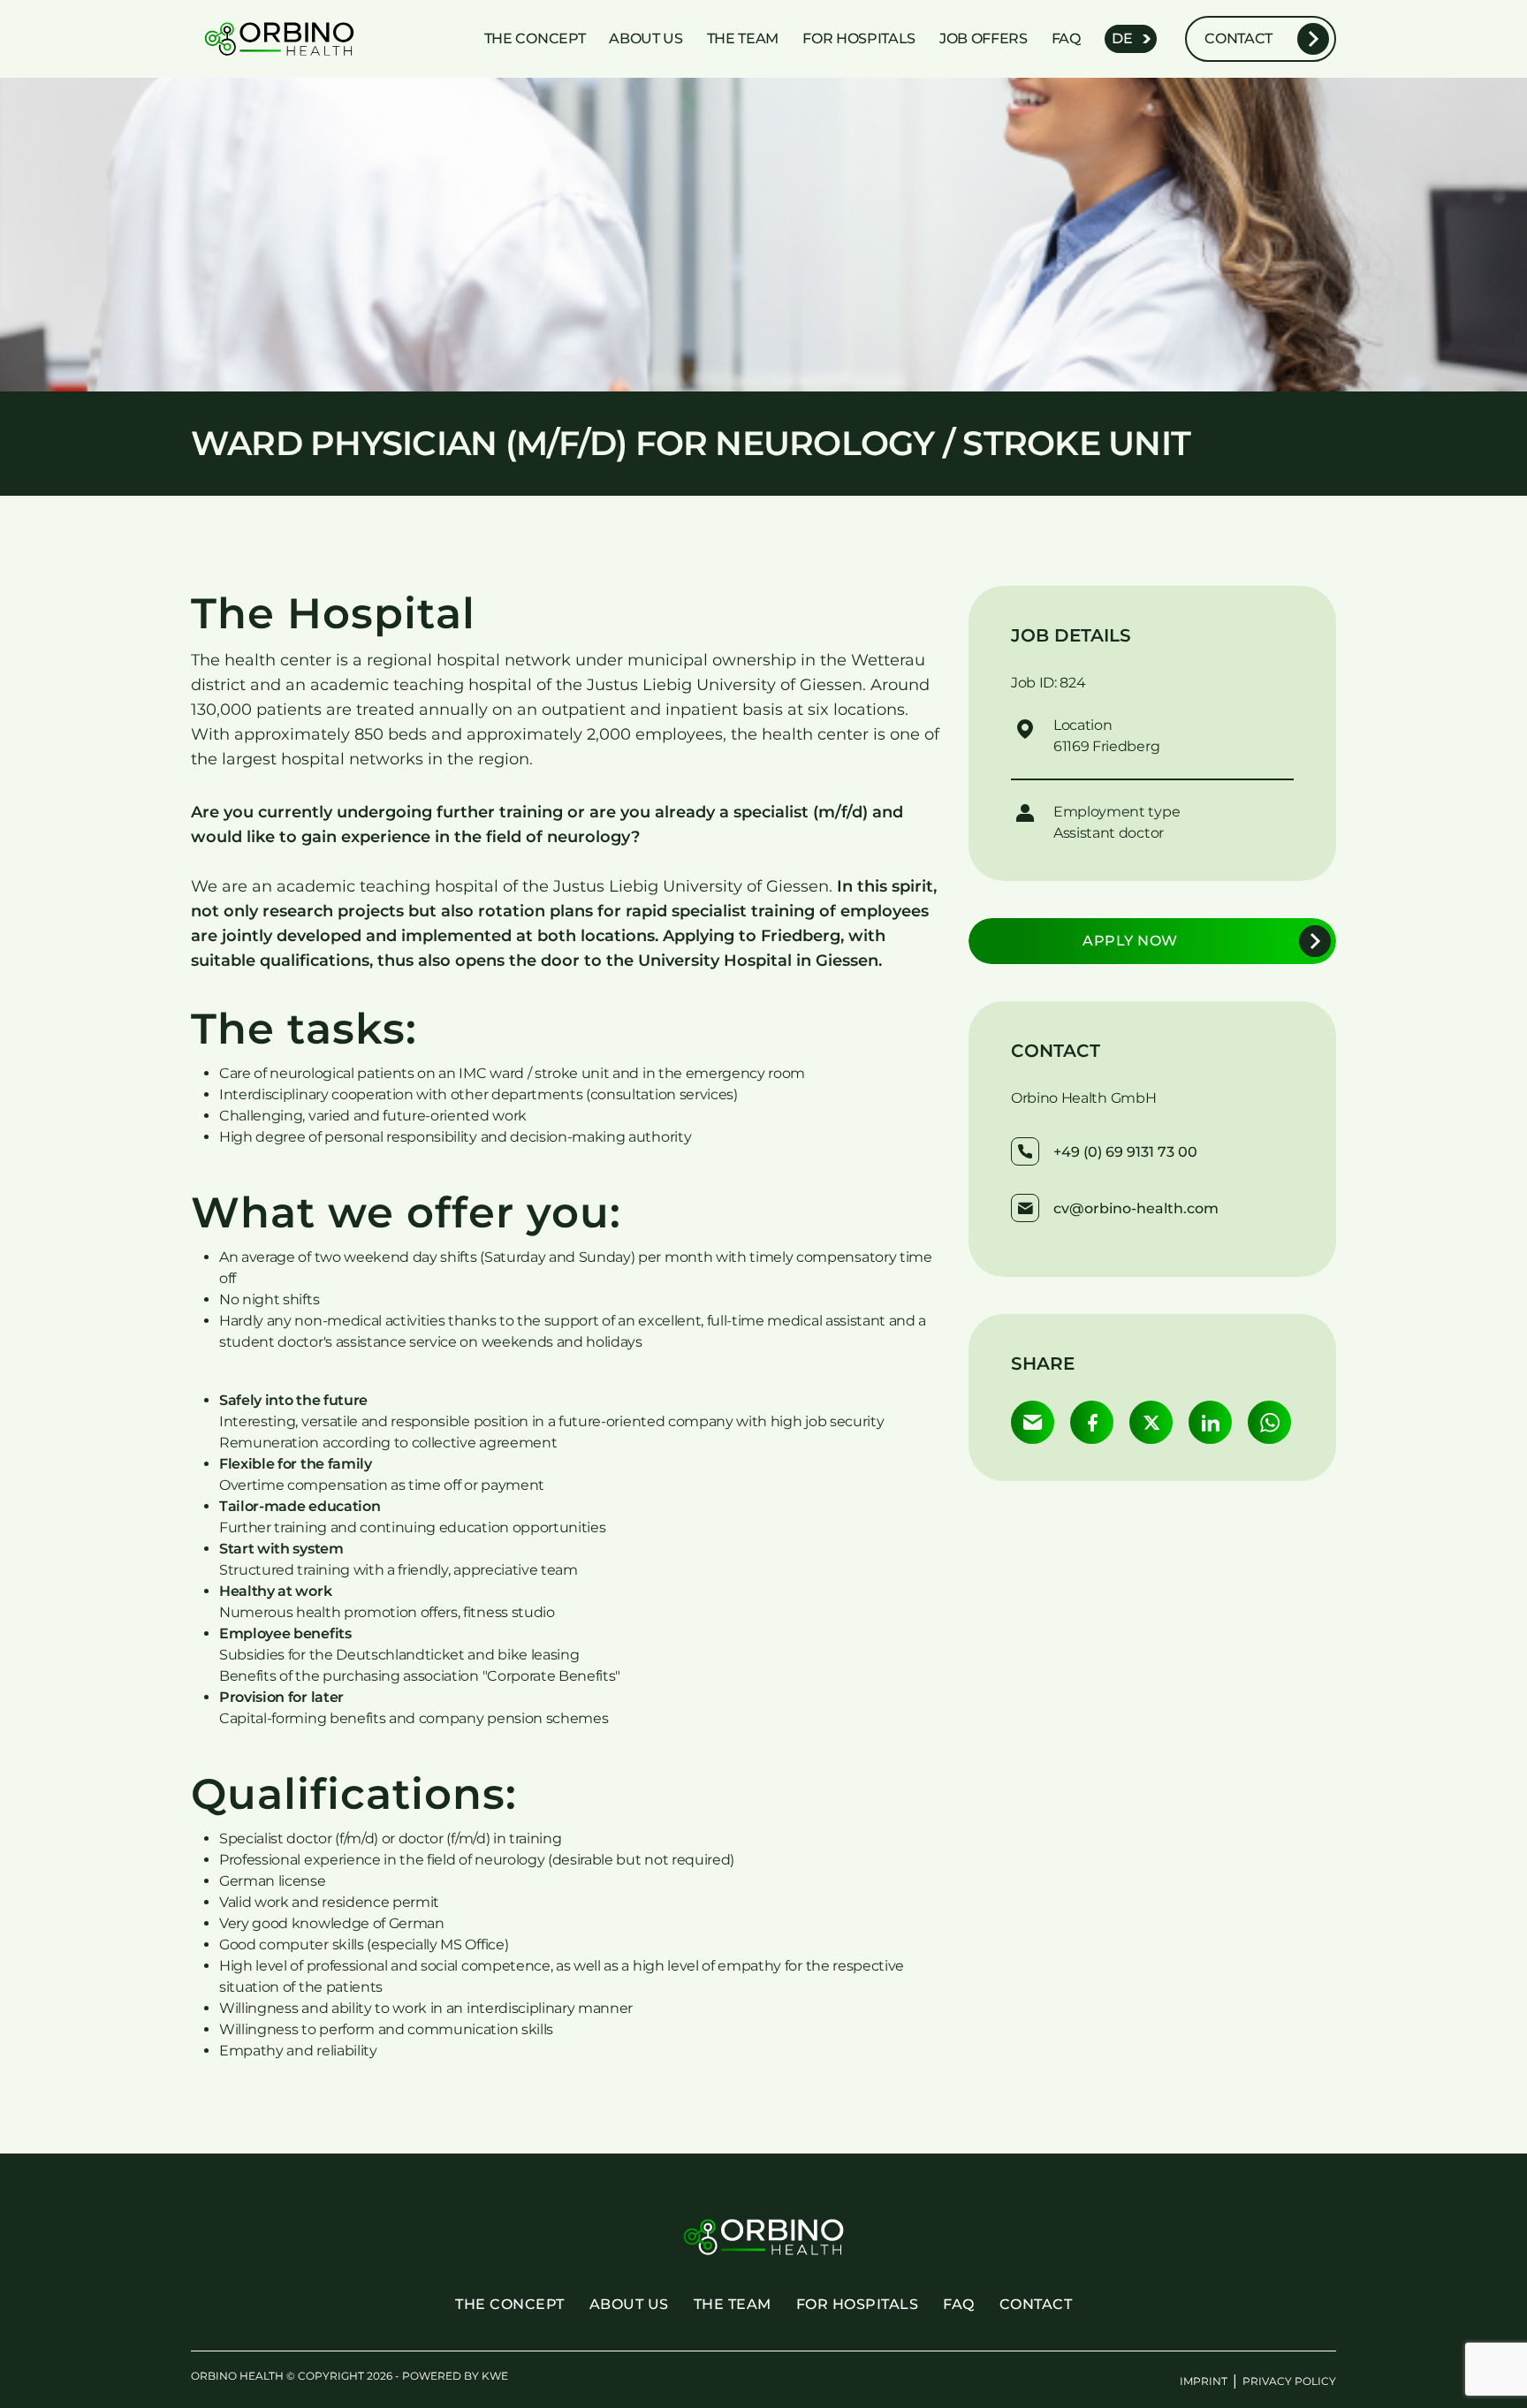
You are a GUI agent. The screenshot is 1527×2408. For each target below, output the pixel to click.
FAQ (1066, 38)
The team (743, 38)
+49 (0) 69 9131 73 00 (1125, 1152)
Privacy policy (1289, 2381)
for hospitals (859, 38)
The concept (535, 38)
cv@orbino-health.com (1136, 1208)
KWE (495, 2376)
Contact (1238, 38)
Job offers (984, 38)
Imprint (1204, 2381)
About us (646, 38)
